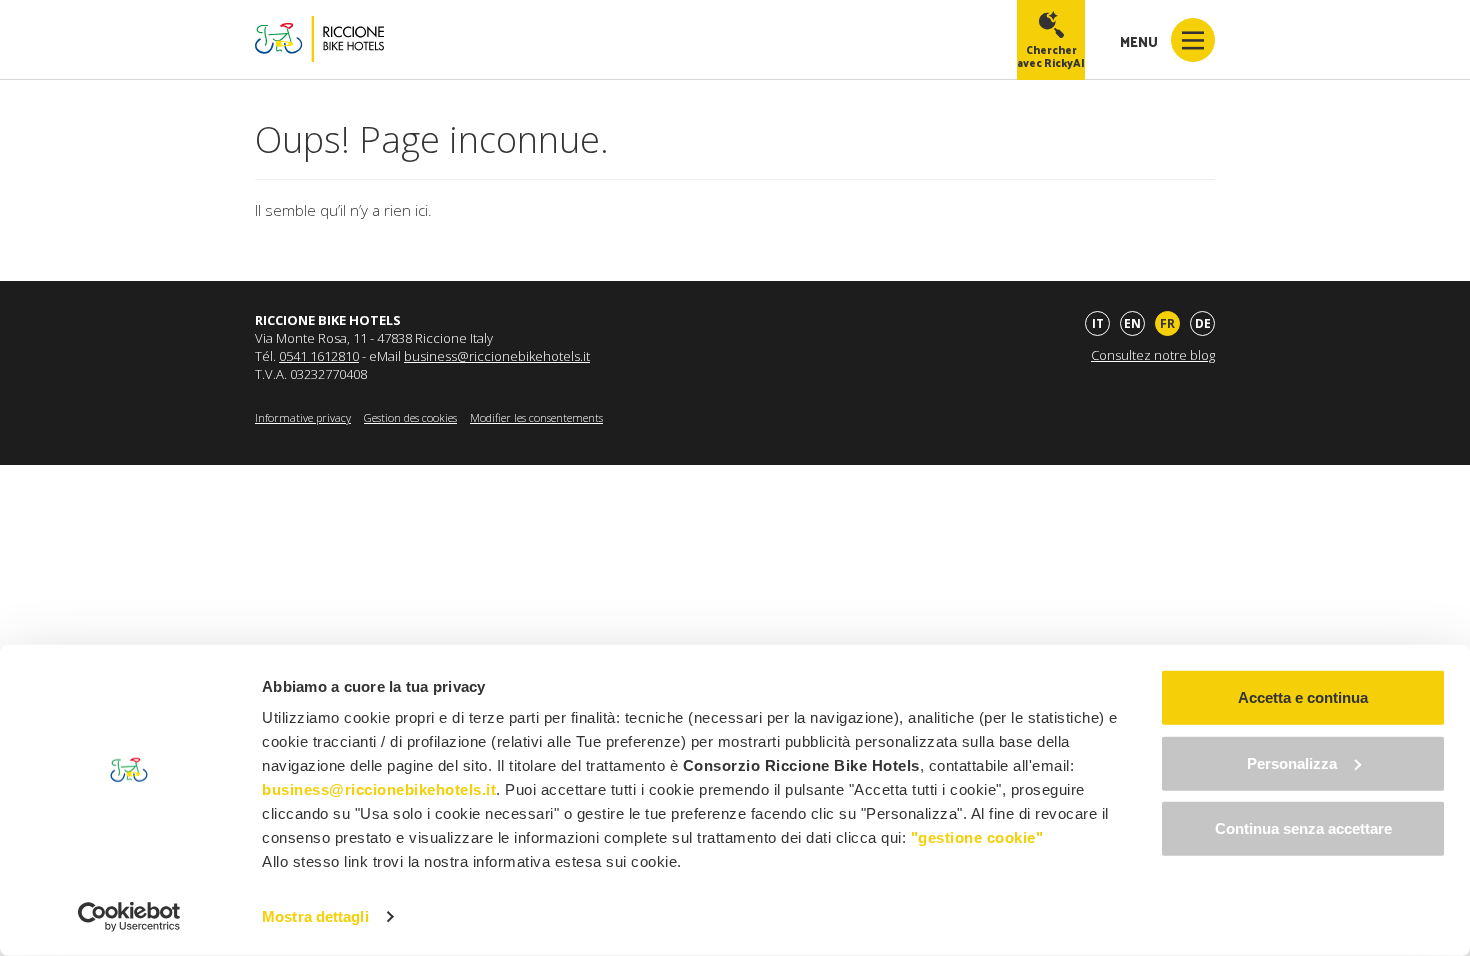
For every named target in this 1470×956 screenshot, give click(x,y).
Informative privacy (303, 417)
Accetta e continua (1303, 697)
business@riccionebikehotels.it (497, 356)
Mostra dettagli (315, 916)
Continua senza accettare (1303, 828)
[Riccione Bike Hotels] (319, 39)
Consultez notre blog (1153, 355)
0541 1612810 (319, 356)
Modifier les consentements (536, 417)
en (1132, 323)
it (1098, 323)
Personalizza (1292, 762)
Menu (1140, 41)
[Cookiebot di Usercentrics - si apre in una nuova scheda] (129, 917)
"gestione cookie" (977, 837)
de (1203, 323)
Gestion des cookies (410, 417)
